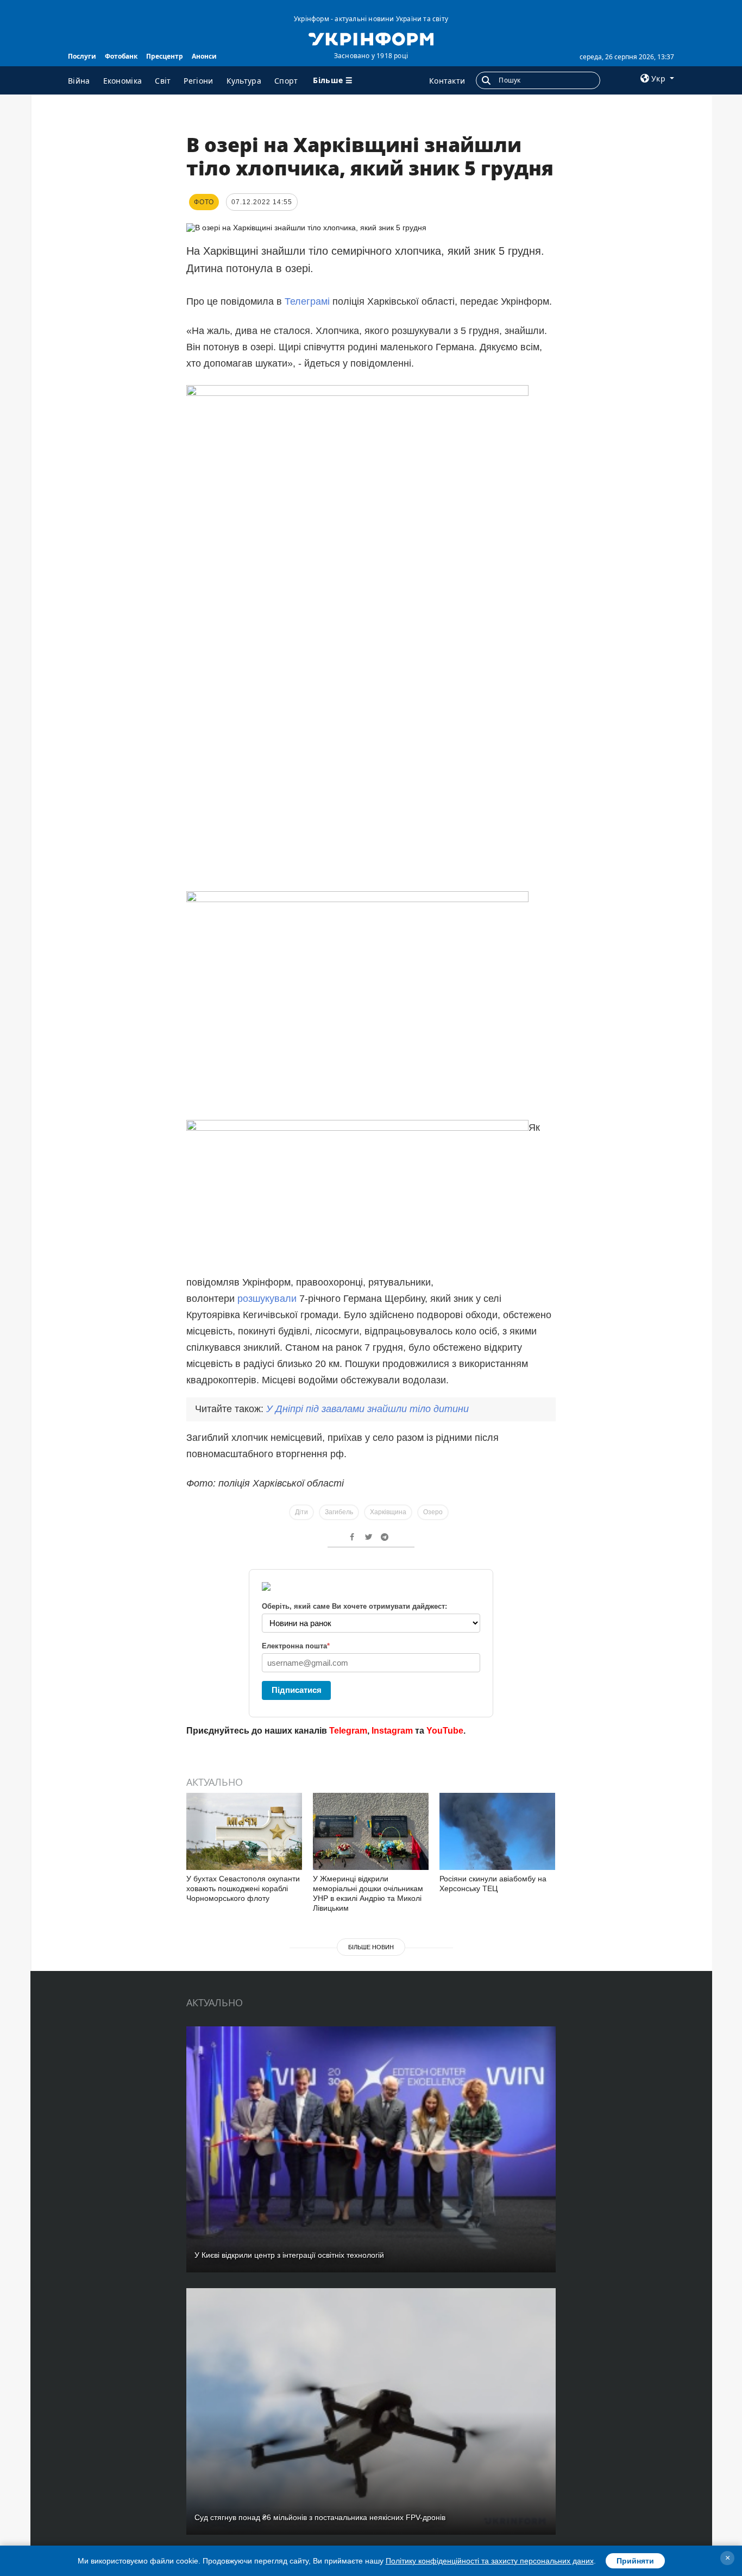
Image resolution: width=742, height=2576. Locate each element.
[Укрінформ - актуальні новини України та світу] (371, 38)
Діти (301, 1512)
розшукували (267, 1299)
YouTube (445, 1731)
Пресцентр (165, 56)
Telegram (348, 1731)
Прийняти (635, 2561)
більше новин (371, 1947)
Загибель (339, 1512)
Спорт (286, 81)
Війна (79, 81)
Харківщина (388, 1512)
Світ (163, 81)
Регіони (198, 81)
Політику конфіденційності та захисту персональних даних (490, 2561)
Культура (244, 81)
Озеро (433, 1512)
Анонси (204, 56)
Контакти (447, 81)
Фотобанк (121, 56)
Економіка (123, 81)
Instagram (392, 1731)
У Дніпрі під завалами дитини (367, 1409)
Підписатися (297, 1690)
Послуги (82, 56)
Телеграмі (307, 301)
